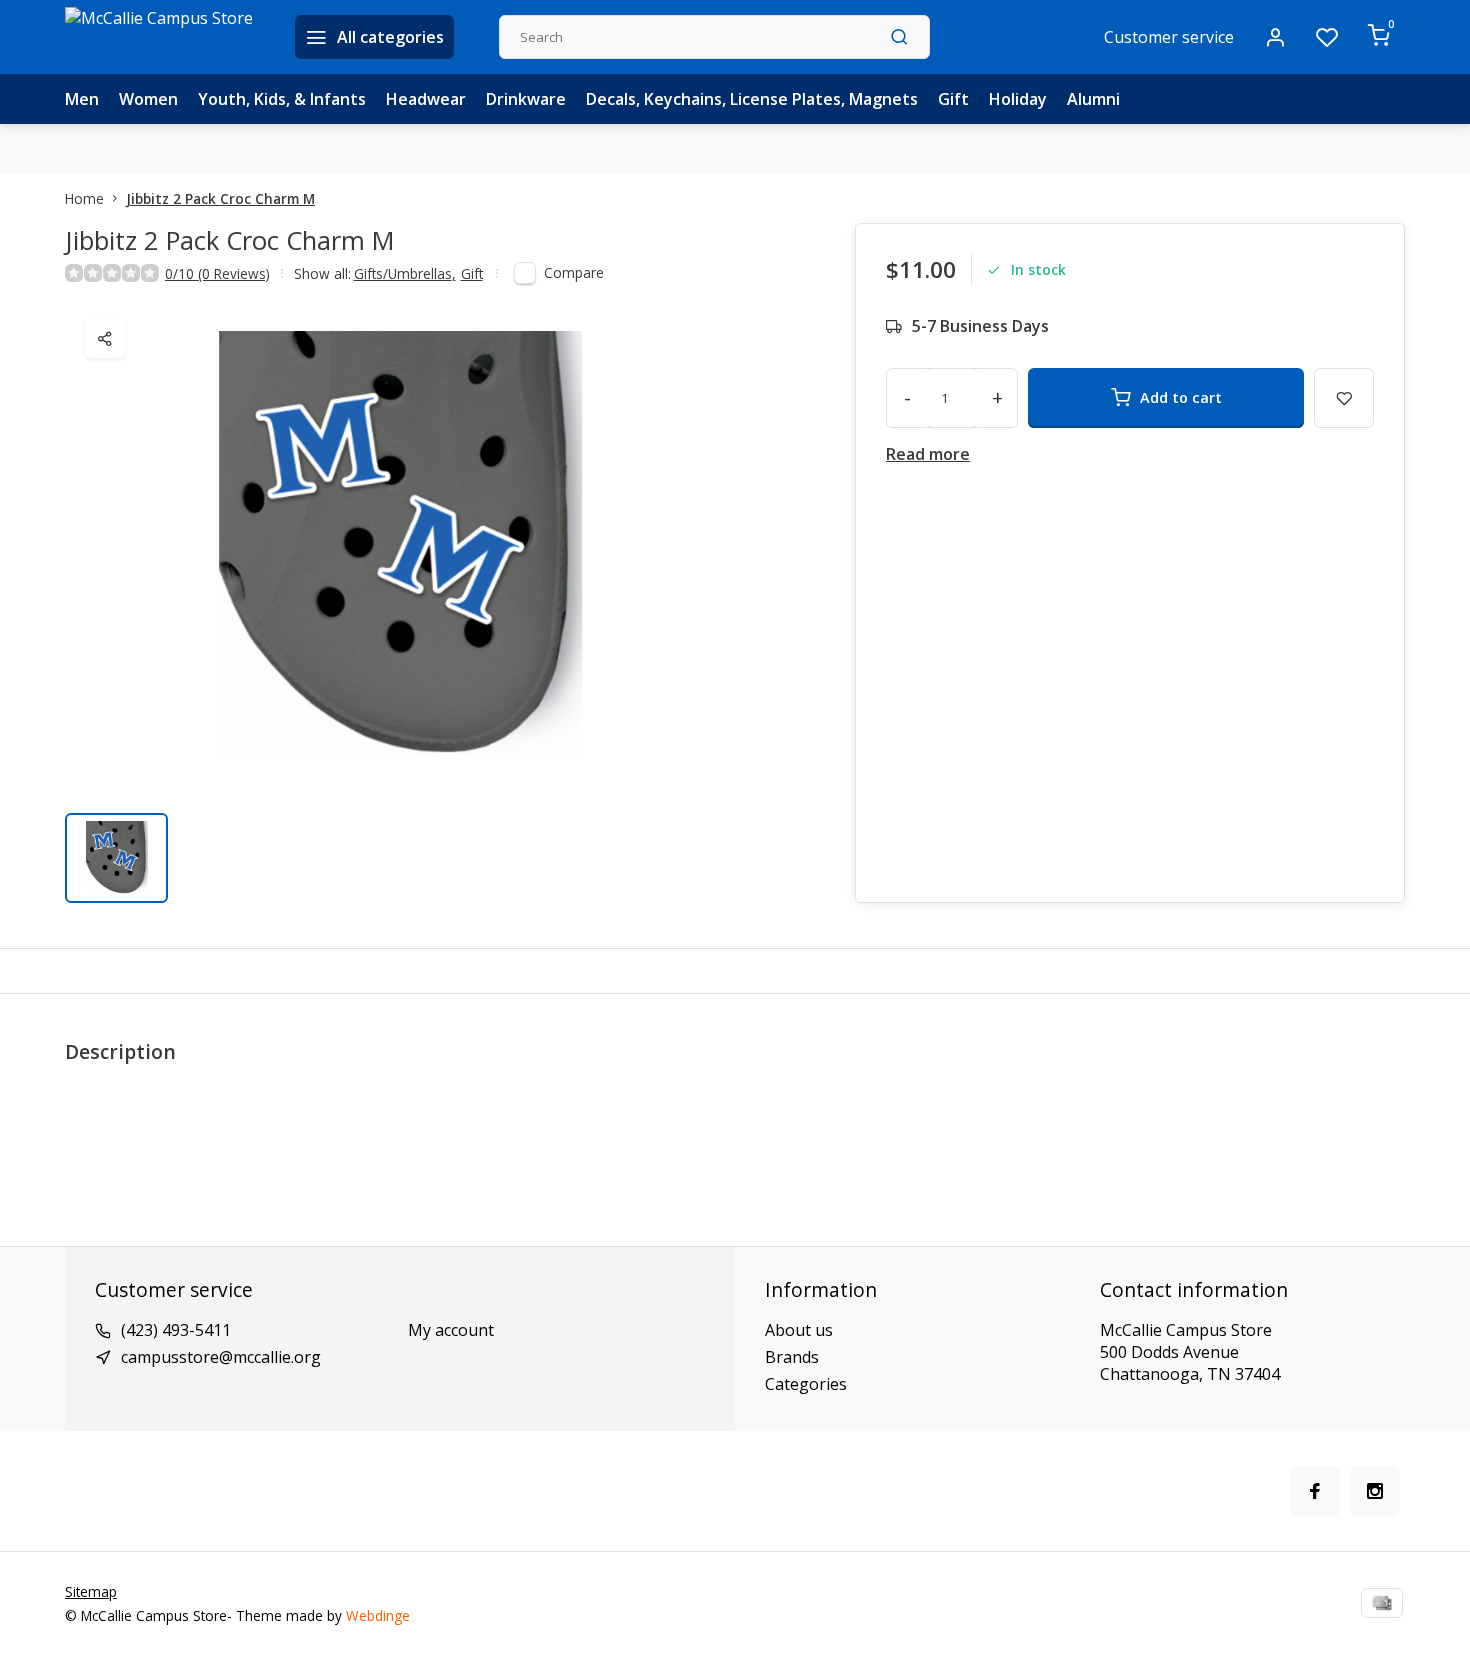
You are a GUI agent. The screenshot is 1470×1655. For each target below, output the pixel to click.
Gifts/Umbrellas (405, 273)
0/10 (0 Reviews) (217, 273)
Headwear (426, 99)
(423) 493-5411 (176, 1330)
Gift (953, 99)
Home (84, 198)
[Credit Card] (1382, 1603)
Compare (574, 272)
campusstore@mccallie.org (221, 1357)
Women (148, 99)
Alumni (1093, 99)
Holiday (1018, 99)
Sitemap (91, 1591)
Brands (792, 1357)
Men (82, 99)
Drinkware (526, 99)
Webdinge (378, 1615)
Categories (806, 1384)
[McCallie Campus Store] (165, 37)
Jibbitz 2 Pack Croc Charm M (220, 198)
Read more (928, 454)
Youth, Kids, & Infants (282, 99)
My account (451, 1330)
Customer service (1169, 37)
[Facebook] (1315, 1491)
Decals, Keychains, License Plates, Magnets (752, 99)
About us (799, 1330)
